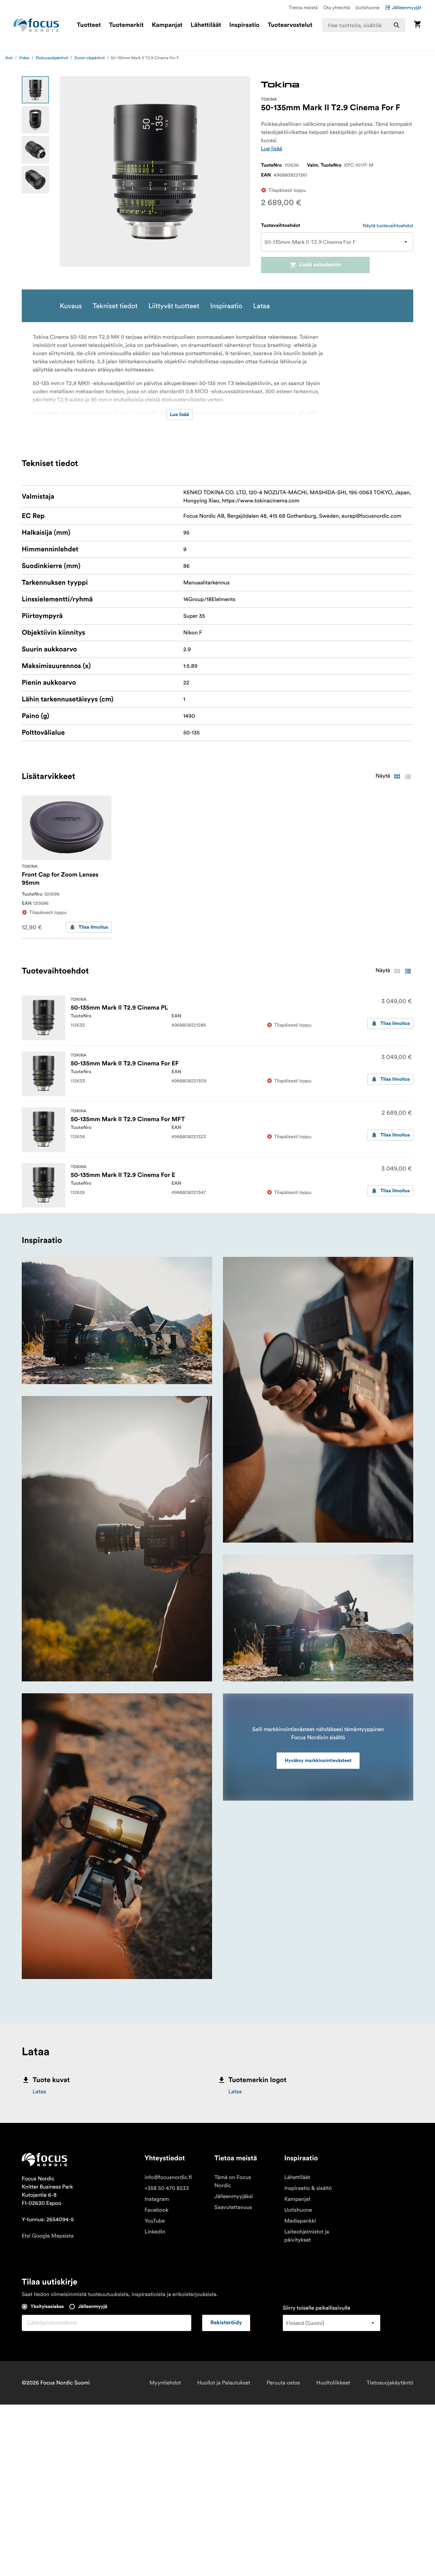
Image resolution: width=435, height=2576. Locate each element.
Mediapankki (300, 2221)
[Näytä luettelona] (408, 777)
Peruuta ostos (283, 2383)
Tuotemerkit (126, 25)
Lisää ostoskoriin (320, 265)
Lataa (39, 2092)
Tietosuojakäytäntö (390, 2383)
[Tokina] (280, 85)
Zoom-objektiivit (89, 58)
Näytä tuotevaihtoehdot (388, 226)
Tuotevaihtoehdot (281, 226)
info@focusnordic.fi (168, 2177)
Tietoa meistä (303, 7)
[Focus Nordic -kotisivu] (36, 25)
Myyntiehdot (165, 2383)
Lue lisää (272, 149)
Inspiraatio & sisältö (308, 2188)
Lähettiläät (206, 25)
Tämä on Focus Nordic (233, 2181)
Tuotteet (89, 25)
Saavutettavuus (233, 2207)
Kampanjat (167, 25)
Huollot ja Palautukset (224, 2383)
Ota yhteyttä (337, 7)
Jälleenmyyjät (407, 7)
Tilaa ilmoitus (93, 927)
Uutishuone (368, 7)
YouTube (155, 2221)
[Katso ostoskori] (417, 25)
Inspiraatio (245, 25)
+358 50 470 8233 (167, 2188)
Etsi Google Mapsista (48, 2236)
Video (24, 58)
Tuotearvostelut (290, 25)
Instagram (157, 2199)
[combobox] (364, 25)
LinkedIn (155, 2232)
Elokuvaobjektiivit (52, 58)
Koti (9, 58)
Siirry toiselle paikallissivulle (317, 2308)
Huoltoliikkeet (333, 2383)
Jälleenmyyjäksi (234, 2196)
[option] (35, 90)
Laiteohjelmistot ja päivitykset (307, 2236)
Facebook (156, 2210)
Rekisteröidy (226, 2323)
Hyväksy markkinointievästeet (318, 1761)
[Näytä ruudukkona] (397, 777)
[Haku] (397, 25)
